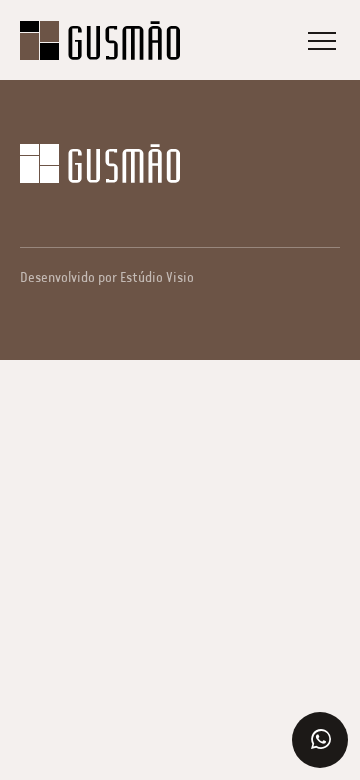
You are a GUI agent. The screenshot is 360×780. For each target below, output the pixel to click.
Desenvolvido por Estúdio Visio (107, 277)
